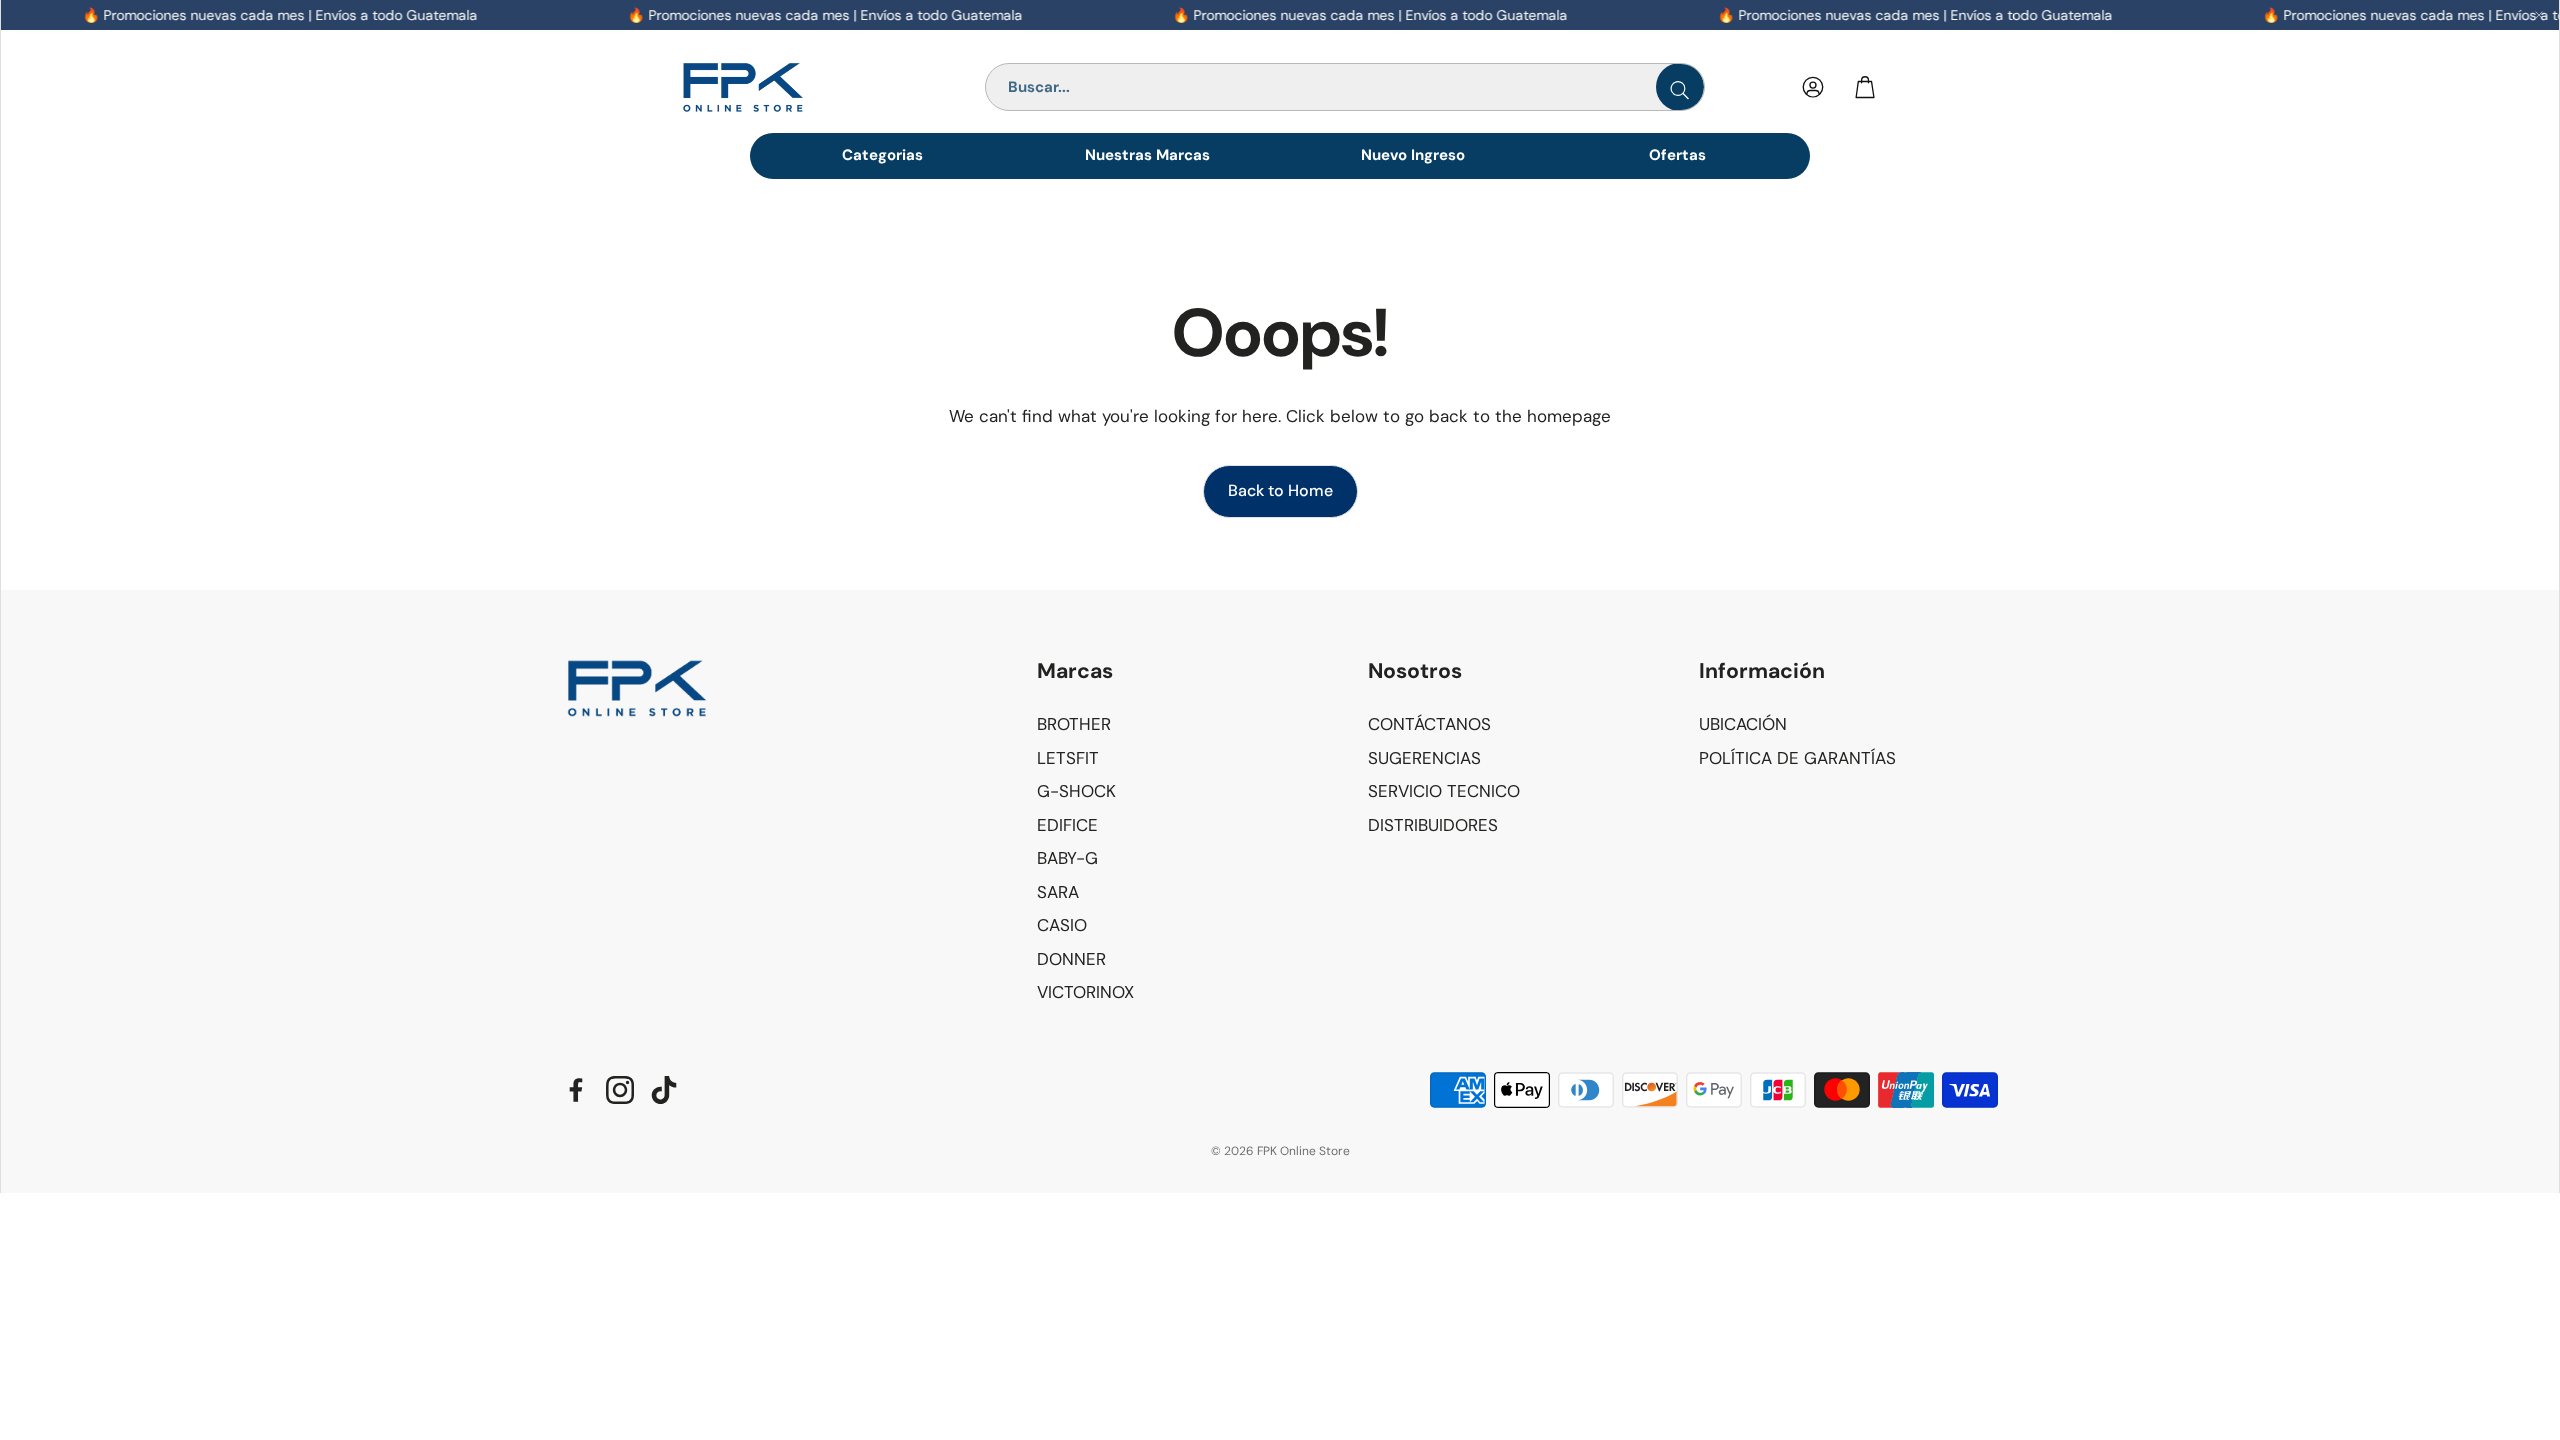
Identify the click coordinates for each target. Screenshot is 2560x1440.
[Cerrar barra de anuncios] (2539, 15)
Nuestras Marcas (1147, 155)
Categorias (882, 155)
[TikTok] (664, 1090)
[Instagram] (620, 1090)
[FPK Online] (788, 87)
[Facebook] (576, 1090)
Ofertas (1677, 155)
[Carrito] (1865, 87)
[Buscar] (1680, 87)
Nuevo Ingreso (1413, 155)
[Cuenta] (1813, 87)
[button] (1186, 672)
